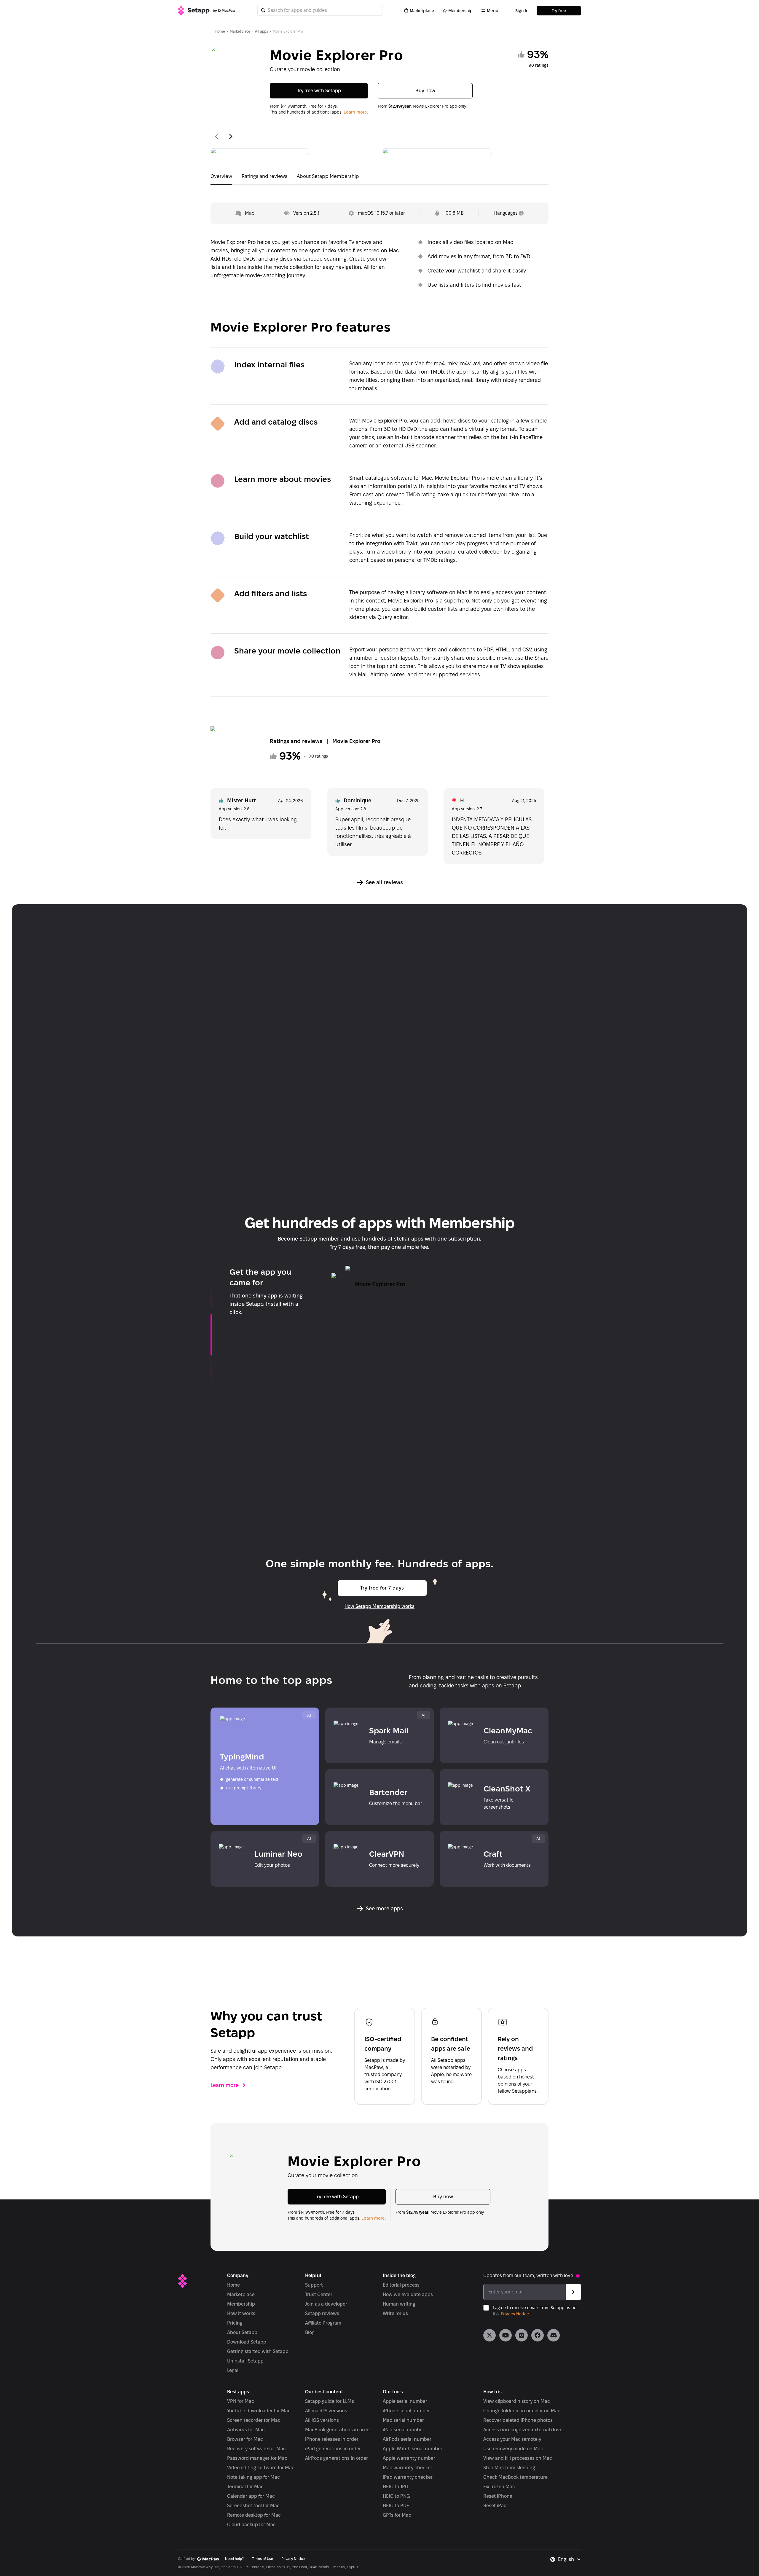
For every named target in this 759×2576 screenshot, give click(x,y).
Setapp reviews (322, 2313)
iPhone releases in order (332, 2439)
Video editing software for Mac (261, 2468)
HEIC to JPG (396, 2487)
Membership (460, 11)
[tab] (221, 178)
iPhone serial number (406, 2411)
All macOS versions (326, 2411)
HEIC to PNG (396, 2496)
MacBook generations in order (338, 2430)
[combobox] (570, 2559)
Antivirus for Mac (246, 2430)
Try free (559, 11)
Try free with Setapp (319, 91)
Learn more (225, 2085)
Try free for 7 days (382, 1588)
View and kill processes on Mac (518, 2458)
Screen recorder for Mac (254, 2420)
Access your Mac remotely (512, 2439)
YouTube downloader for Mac (259, 2411)
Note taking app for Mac (253, 2477)
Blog (310, 2332)
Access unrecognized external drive (523, 2430)
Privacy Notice (515, 2314)
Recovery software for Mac (256, 2449)
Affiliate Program (323, 2323)
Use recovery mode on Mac (513, 2449)
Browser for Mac (245, 2439)
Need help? (234, 2559)
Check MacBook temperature (515, 2477)
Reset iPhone (498, 2496)
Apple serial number (405, 2401)
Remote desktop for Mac (254, 2515)
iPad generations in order (333, 2449)
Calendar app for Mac (251, 2496)
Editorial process (401, 2285)
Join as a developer (326, 2304)
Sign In (522, 11)
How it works (241, 2313)
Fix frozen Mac (499, 2487)
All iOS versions (322, 2420)
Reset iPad (495, 2506)
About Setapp (242, 2332)
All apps (261, 31)
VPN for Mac (241, 2401)
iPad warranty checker (408, 2477)
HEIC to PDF (396, 2506)
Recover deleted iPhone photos (518, 2420)
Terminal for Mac (245, 2487)
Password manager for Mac (257, 2458)
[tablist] (379, 178)
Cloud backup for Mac (251, 2525)
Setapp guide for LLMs (330, 2401)
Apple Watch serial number (413, 2449)
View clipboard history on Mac (517, 2401)
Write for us (395, 2313)
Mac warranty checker (408, 2468)
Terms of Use (263, 2559)
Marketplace (422, 11)
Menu (493, 11)
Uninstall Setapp (245, 2361)
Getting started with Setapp (258, 2351)
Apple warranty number (409, 2458)
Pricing (235, 2323)
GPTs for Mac (397, 2515)
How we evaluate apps (408, 2294)
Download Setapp (247, 2342)
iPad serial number (404, 2430)
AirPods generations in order (337, 2458)
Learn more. (356, 112)
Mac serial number (403, 2420)
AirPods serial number (407, 2439)
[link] (489, 2335)
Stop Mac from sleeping (509, 2468)
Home (220, 31)
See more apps (384, 1908)
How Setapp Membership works (379, 1606)
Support (314, 2285)
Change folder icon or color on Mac (522, 2411)
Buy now (425, 91)
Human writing (399, 2304)
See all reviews (384, 882)
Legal (233, 2370)
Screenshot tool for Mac (253, 2506)
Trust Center (319, 2294)
